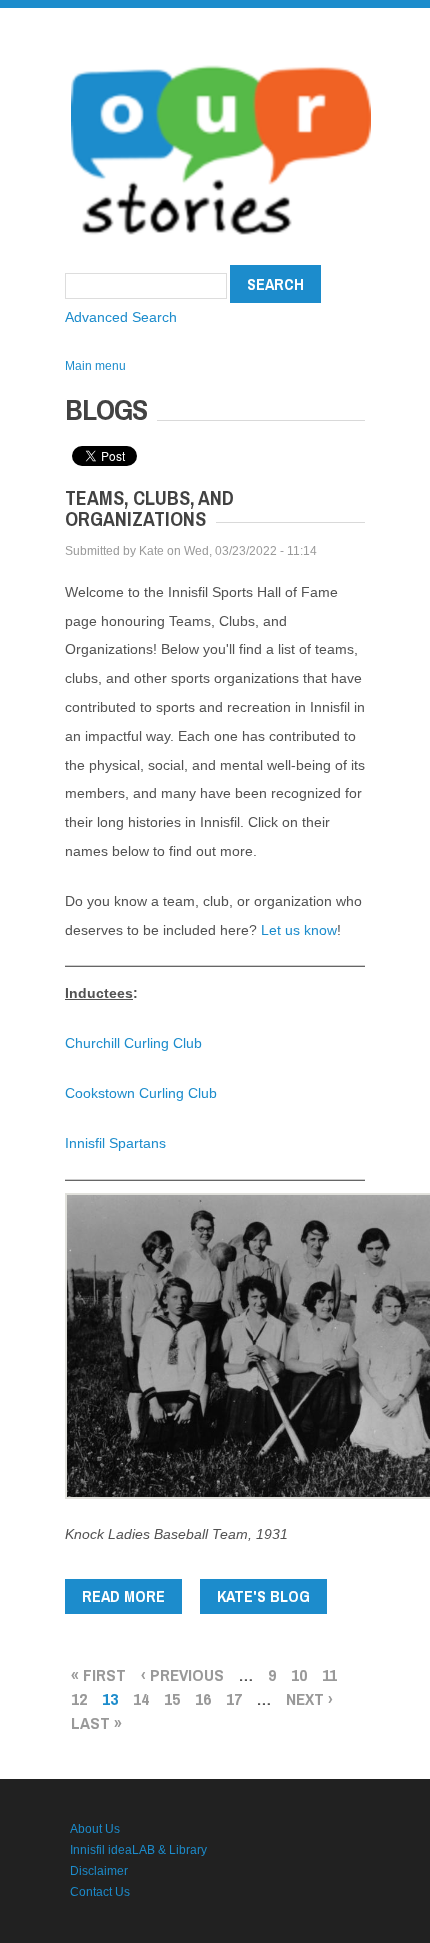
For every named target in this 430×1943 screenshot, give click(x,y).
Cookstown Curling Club (141, 1093)
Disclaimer (99, 1871)
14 (141, 1698)
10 (299, 1674)
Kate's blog (263, 1596)
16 (203, 1698)
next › (309, 1698)
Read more (132, 1599)
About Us (95, 1829)
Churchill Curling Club (133, 1043)
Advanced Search (121, 317)
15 (172, 1698)
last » (96, 1722)
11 (329, 1674)
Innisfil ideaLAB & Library (138, 1850)
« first (98, 1674)
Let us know (299, 930)
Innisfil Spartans (115, 1143)
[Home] (221, 60)
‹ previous (182, 1674)
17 (234, 1698)
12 (79, 1698)
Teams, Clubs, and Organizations (149, 508)
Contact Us (100, 1892)
